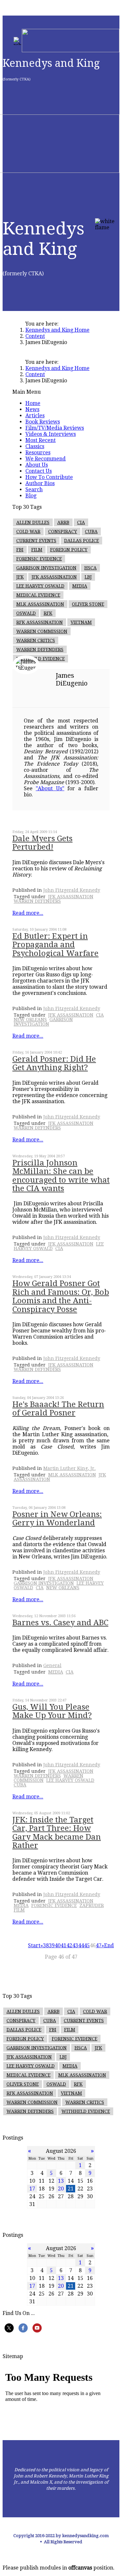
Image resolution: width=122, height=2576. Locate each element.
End (109, 1945)
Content (35, 336)
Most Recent (41, 440)
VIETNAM (81, 622)
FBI (20, 550)
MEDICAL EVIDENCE (38, 595)
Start (34, 1945)
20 (61, 2189)
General (52, 1665)
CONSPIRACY (63, 531)
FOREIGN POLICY (69, 550)
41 (63, 1945)
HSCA (90, 568)
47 (99, 1945)
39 (52, 1945)
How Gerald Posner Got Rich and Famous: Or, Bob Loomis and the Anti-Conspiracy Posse (61, 1296)
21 (71, 2189)
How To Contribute (49, 477)
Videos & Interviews (51, 434)
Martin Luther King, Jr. (69, 1468)
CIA (81, 522)
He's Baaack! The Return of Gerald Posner (58, 1409)
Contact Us (39, 471)
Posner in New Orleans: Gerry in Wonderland (57, 1519)
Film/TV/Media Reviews (55, 428)
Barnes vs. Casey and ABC (60, 1623)
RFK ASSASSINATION (40, 622)
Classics (35, 446)
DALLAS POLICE (81, 541)
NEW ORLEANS (30, 1020)
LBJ (88, 577)
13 (61, 2181)
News (32, 409)
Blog (31, 496)
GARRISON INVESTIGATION (46, 568)
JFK (20, 577)
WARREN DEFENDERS (40, 650)
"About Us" (50, 788)
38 (46, 1945)
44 (81, 1945)
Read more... (28, 913)
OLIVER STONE (88, 604)
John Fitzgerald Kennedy (72, 890)
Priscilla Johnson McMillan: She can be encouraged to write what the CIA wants (61, 1176)
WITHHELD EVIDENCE (41, 659)
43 (75, 1945)
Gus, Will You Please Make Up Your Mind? (52, 1711)
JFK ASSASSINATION (54, 577)
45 (87, 1945)
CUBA (91, 531)
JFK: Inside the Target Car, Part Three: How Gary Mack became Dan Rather (57, 1833)
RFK (48, 613)
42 (69, 1945)
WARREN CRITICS (36, 640)
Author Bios (40, 483)
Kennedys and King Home (57, 330)
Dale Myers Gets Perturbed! (42, 843)
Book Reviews (43, 422)
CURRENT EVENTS (36, 541)
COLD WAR (28, 531)
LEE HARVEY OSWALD (40, 586)
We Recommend (46, 459)
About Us (37, 465)
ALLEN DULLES (33, 522)
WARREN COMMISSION (42, 631)
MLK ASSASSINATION (40, 604)
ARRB (63, 522)
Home (33, 403)
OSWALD (26, 613)
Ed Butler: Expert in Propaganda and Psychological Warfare (55, 945)
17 (32, 2189)
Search (34, 489)
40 (58, 1945)
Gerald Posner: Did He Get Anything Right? (54, 1063)
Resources (38, 453)
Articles (35, 416)
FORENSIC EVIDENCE (39, 559)
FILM (37, 550)
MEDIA (80, 586)
